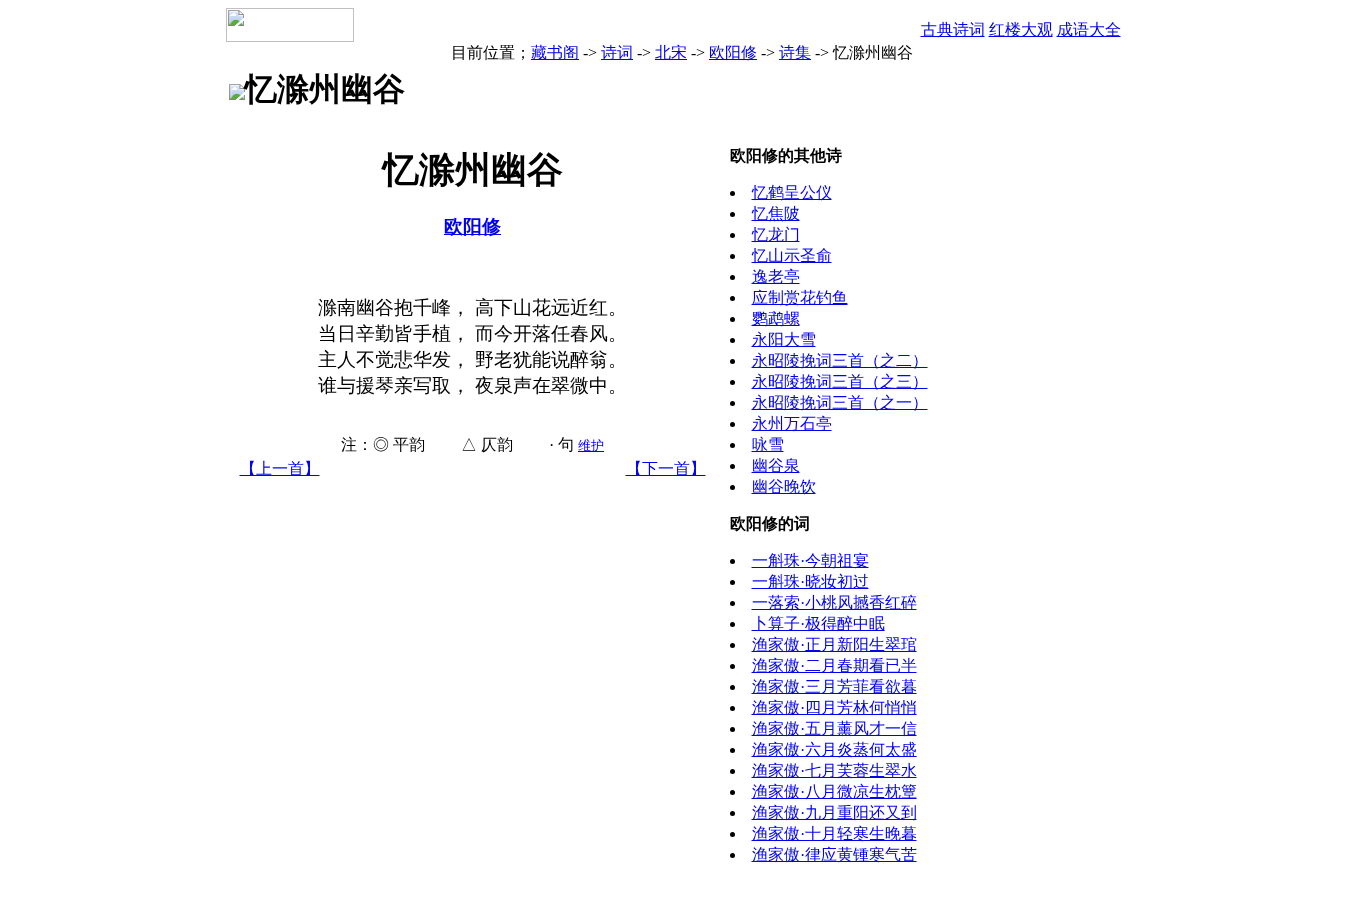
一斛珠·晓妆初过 (810, 581)
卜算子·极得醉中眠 (818, 623)
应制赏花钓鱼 (800, 297)
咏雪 (768, 444)
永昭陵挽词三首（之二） (840, 360)
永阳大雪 (784, 339)
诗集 (795, 52)
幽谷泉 (776, 465)
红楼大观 (1021, 29)
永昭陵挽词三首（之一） (840, 402)
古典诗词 (953, 29)
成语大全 (1089, 29)
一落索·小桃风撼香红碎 (834, 602)
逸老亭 (776, 276)
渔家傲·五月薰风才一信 (834, 728)
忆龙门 (776, 234)
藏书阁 (555, 52)
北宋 (671, 52)
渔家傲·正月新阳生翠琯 (834, 644)
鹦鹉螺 (776, 318)
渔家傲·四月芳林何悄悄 (834, 707)
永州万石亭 (792, 423)
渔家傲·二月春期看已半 (834, 665)
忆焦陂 (776, 213)
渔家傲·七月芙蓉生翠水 (834, 770)
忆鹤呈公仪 (792, 192)
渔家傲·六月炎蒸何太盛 (834, 749)
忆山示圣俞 (792, 255)
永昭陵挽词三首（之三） (840, 381)
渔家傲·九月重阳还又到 (834, 812)
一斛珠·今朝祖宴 (810, 560)
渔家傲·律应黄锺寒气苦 (834, 854)
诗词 (617, 52)
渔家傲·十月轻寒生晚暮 (834, 833)
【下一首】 (666, 468)
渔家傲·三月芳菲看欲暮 (834, 686)
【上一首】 (280, 468)
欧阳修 (733, 52)
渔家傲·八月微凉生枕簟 (834, 791)
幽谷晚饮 (784, 486)
